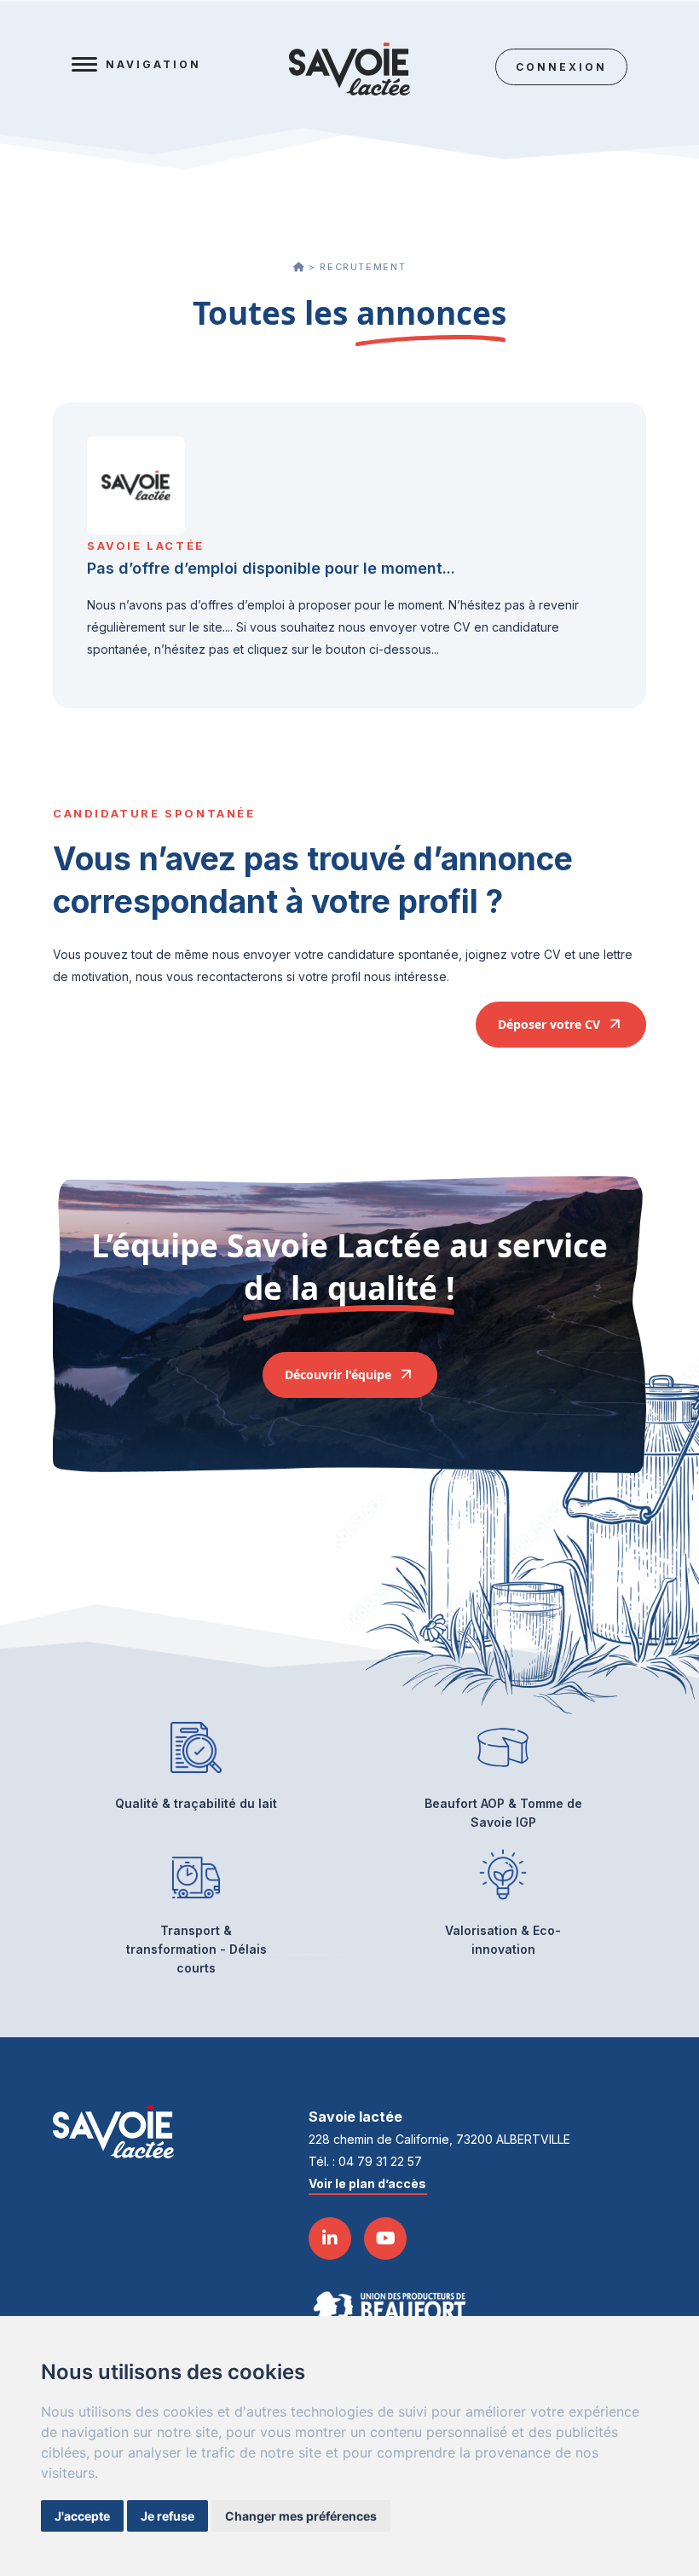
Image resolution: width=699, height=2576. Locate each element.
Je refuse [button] (168, 2516)
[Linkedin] (330, 2238)
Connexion (561, 67)
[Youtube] (385, 2238)
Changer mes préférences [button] (301, 2516)
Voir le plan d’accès (367, 2183)
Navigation (153, 64)
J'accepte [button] (82, 2516)
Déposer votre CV (551, 1024)
